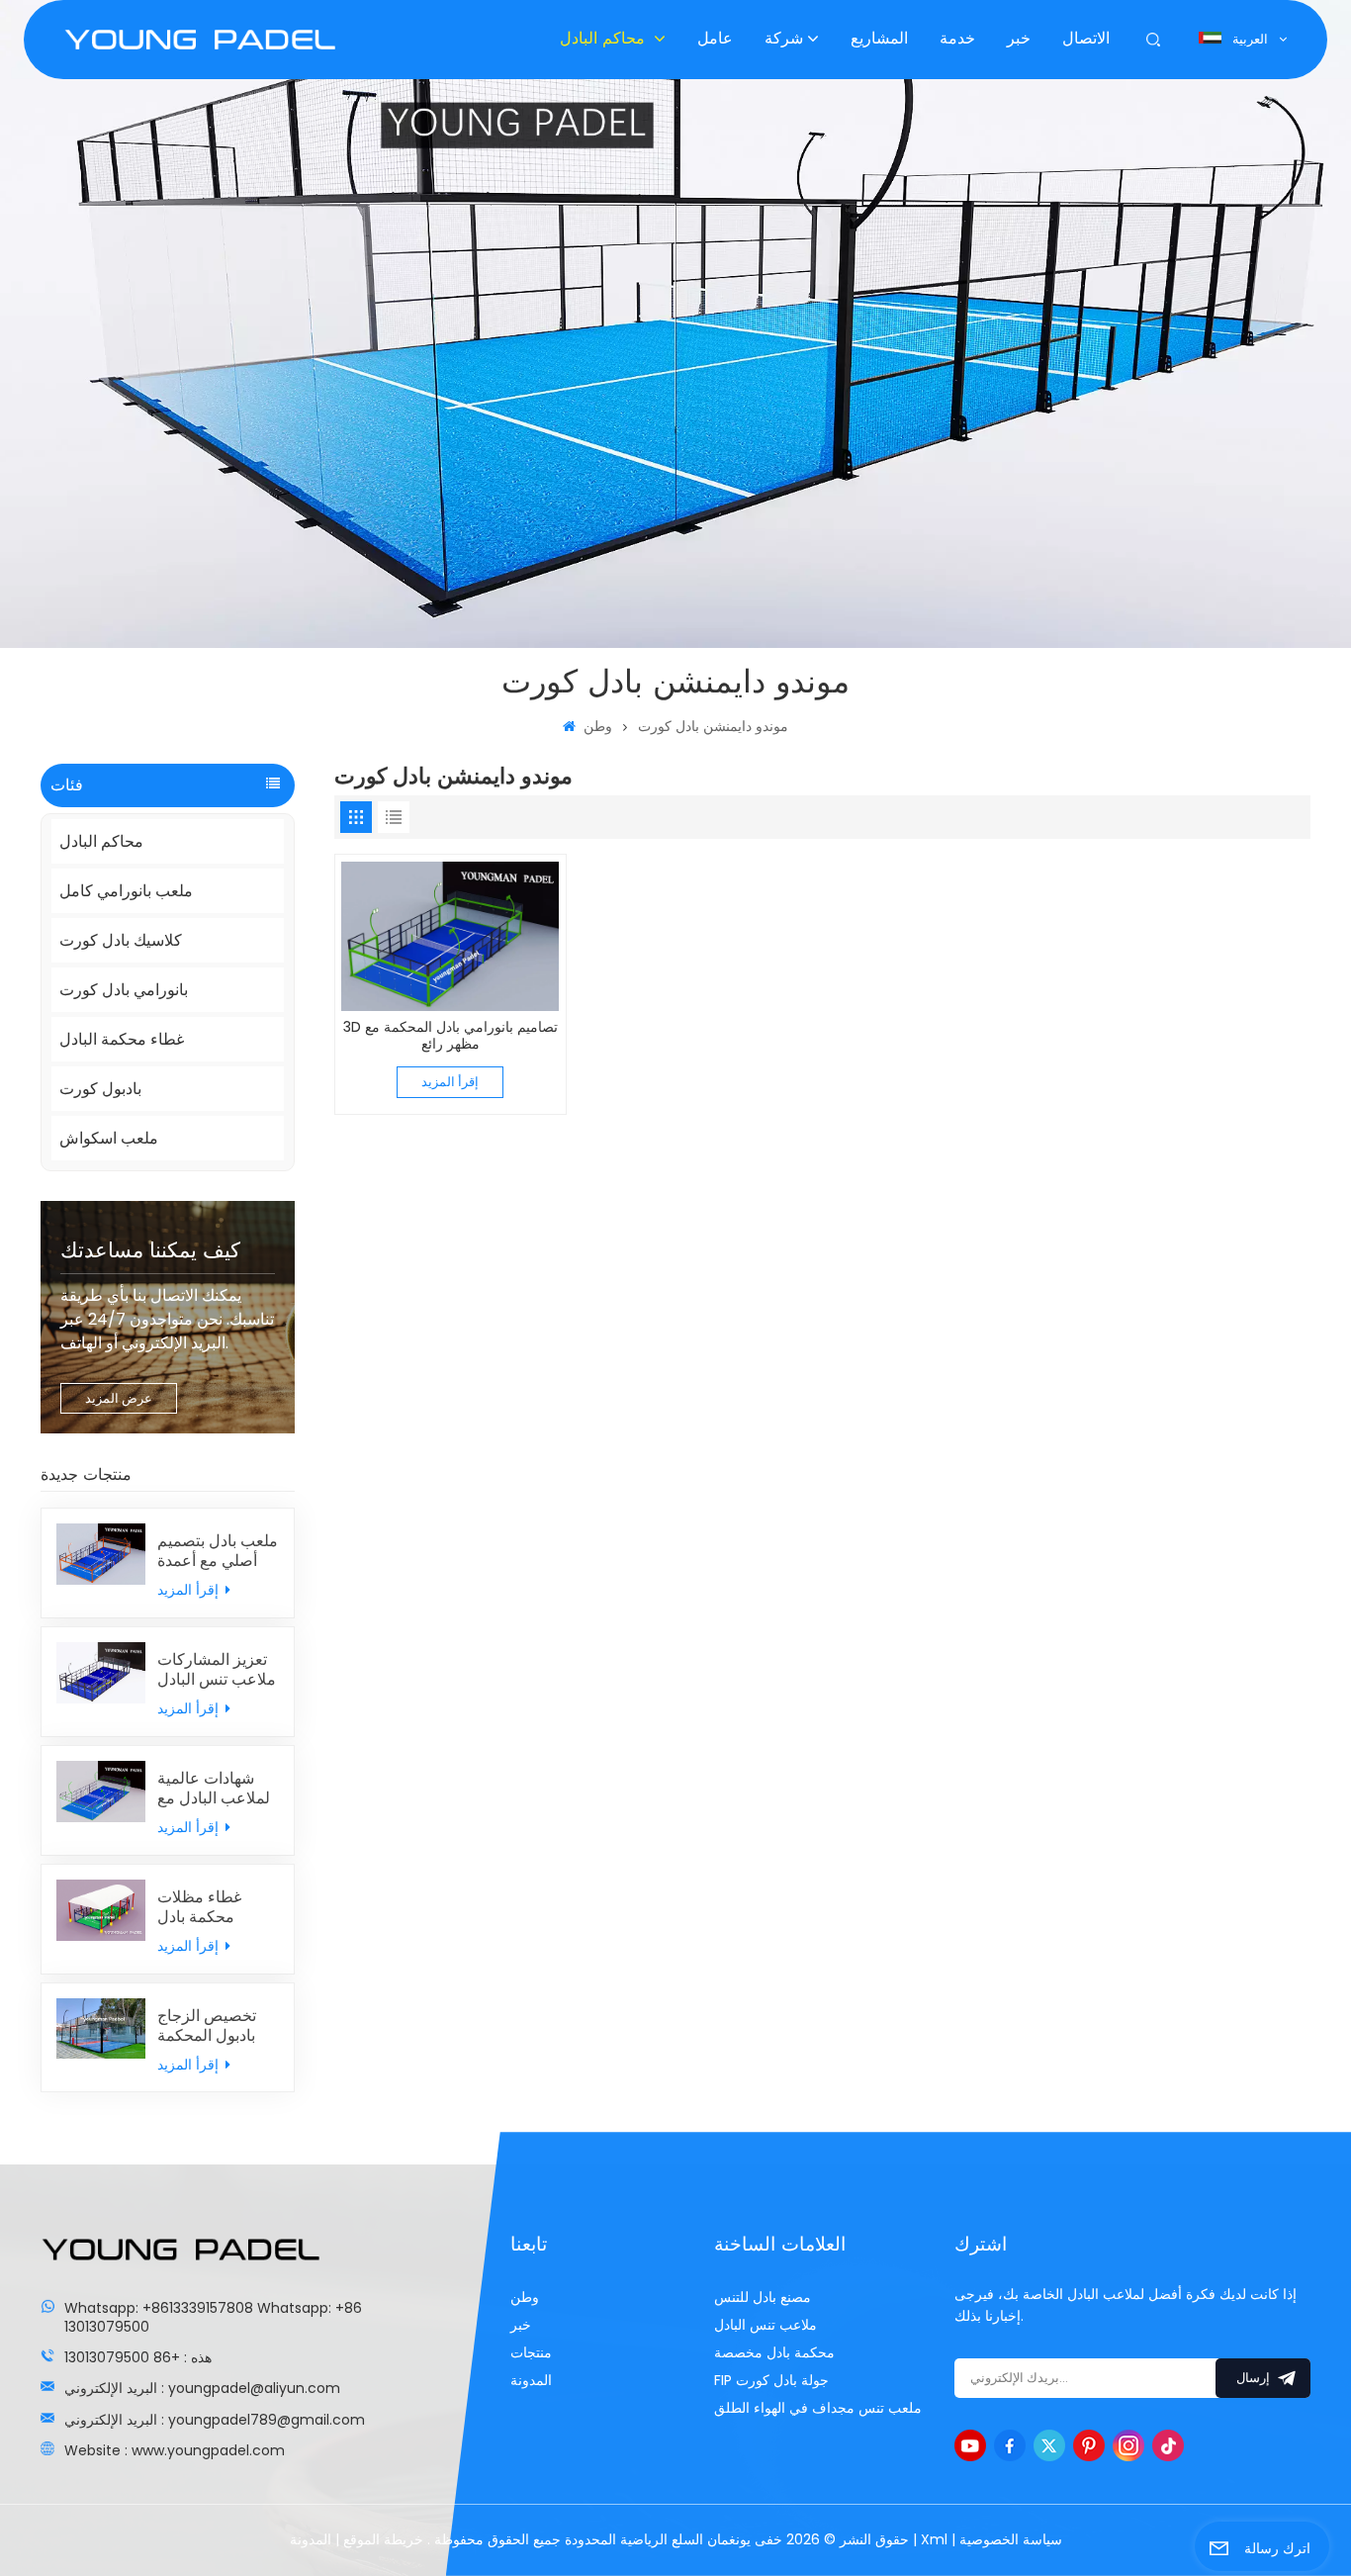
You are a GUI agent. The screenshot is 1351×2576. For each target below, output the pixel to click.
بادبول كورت (100, 1089)
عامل (715, 39)
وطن (595, 726)
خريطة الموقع (381, 2539)
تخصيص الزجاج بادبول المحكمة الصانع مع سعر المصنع (207, 2026)
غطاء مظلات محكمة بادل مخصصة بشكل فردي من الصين (210, 1907)
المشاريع (879, 39)
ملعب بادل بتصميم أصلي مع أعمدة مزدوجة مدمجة (218, 1551)
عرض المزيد (119, 1398)
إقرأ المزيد (190, 1590)
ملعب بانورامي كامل (126, 891)
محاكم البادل (605, 39)
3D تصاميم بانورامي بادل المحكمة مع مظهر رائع (450, 1036)
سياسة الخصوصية (1011, 2539)
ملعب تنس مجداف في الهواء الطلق (818, 2408)
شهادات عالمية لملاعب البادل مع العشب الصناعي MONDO (214, 1789)
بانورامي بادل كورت (124, 990)
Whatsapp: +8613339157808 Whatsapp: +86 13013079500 (213, 2317)
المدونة (531, 2380)
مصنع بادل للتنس (763, 2297)
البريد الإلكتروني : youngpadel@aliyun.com (202, 2388)
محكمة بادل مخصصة (774, 2352)
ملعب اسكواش (109, 1138)
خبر (1019, 39)
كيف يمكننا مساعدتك (150, 1251)
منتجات (531, 2352)
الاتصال (1086, 39)
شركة (784, 39)
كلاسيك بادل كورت (121, 940)
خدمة (957, 39)
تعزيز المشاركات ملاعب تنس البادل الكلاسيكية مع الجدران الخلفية (217, 1670)
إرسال (1253, 2379)
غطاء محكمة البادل (122, 1039)
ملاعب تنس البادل (766, 2325)
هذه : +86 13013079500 (138, 2357)
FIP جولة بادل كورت (771, 2380)
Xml (934, 2539)
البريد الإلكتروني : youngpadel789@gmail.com (215, 2420)
